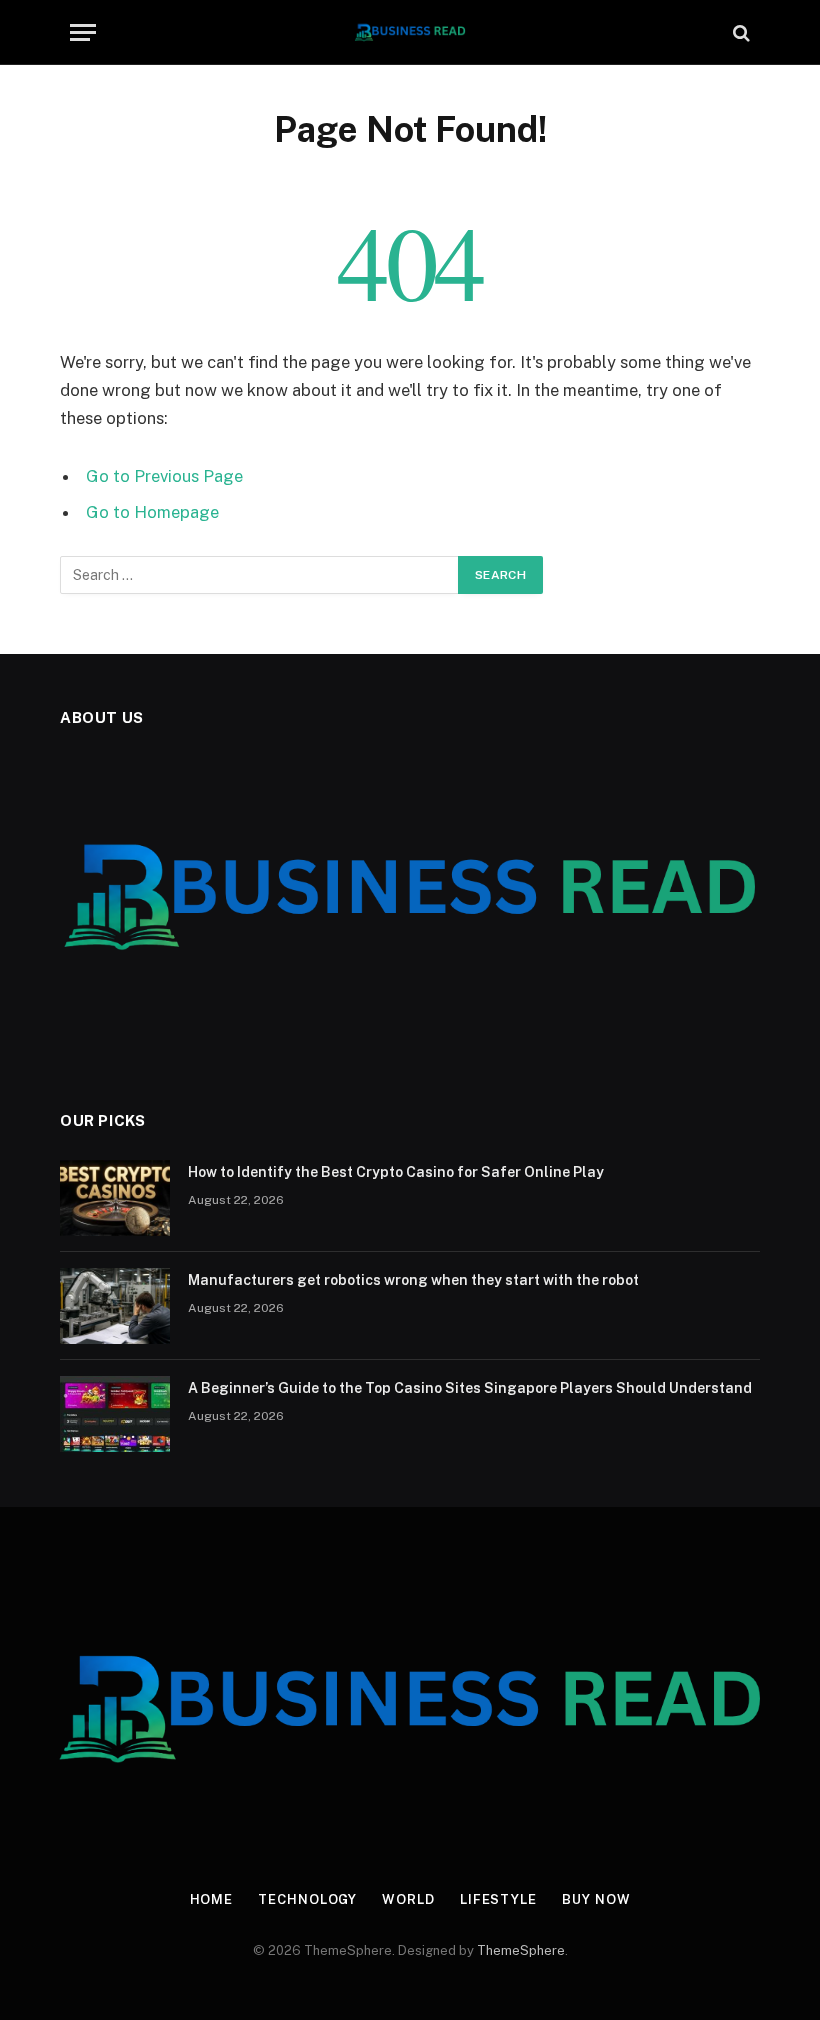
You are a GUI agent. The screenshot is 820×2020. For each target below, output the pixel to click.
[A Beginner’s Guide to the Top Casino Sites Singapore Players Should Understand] (115, 1414)
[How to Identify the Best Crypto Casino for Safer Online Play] (115, 1198)
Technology (307, 1899)
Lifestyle (498, 1899)
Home (212, 1899)
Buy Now (596, 1899)
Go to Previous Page (164, 476)
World (408, 1899)
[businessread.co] (410, 32)
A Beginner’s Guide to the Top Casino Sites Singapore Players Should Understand (470, 1388)
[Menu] (83, 32)
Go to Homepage (152, 512)
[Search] (739, 32)
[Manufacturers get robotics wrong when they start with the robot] (115, 1306)
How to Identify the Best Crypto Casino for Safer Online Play (396, 1172)
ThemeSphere (521, 1950)
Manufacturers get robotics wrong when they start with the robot (413, 1280)
